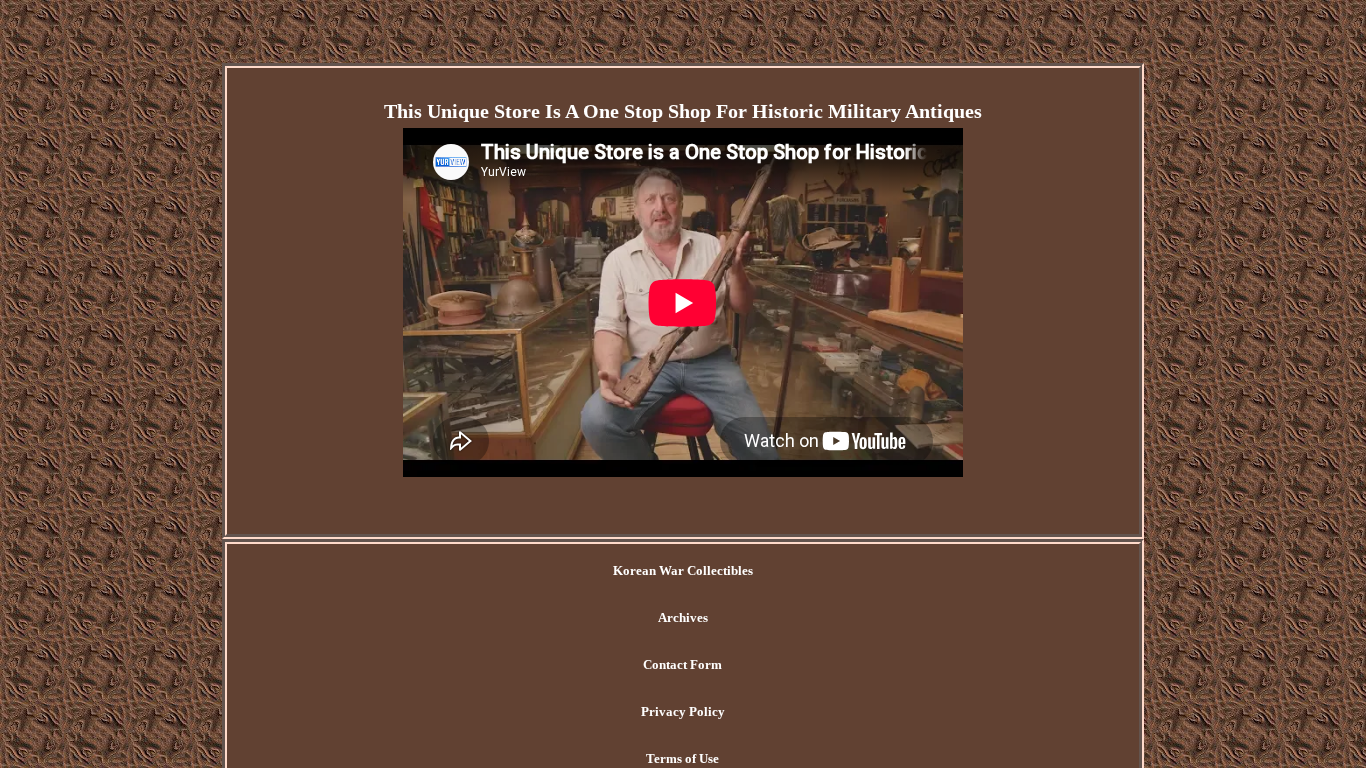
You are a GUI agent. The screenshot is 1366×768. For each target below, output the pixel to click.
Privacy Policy (683, 711)
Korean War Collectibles (683, 570)
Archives (683, 617)
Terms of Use (682, 758)
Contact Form (682, 664)
